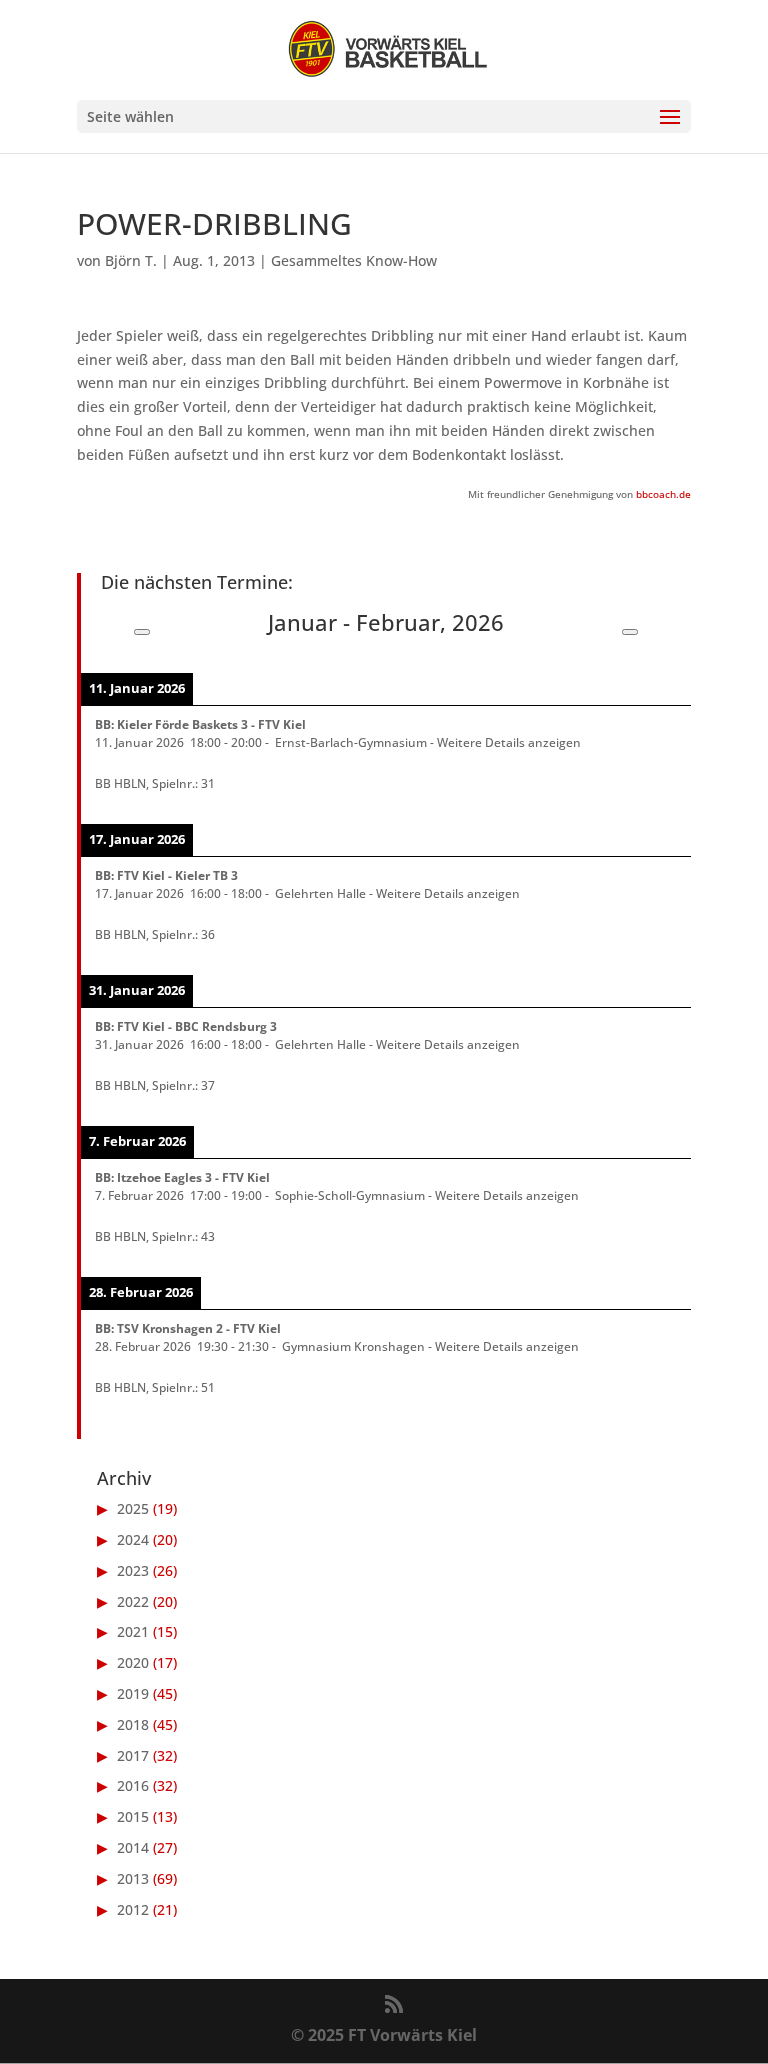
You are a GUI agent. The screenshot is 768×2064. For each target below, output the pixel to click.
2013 (133, 1878)
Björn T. (131, 260)
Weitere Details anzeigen (509, 742)
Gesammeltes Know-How (354, 260)
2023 (133, 1570)
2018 (133, 1724)
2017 (133, 1755)
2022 (133, 1601)
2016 (133, 1785)
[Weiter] (630, 632)
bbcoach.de (663, 494)
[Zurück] (142, 632)
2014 (133, 1847)
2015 (133, 1816)
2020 (133, 1662)
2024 (133, 1539)
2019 (133, 1693)
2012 (133, 1909)
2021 (133, 1631)
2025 (133, 1508)
